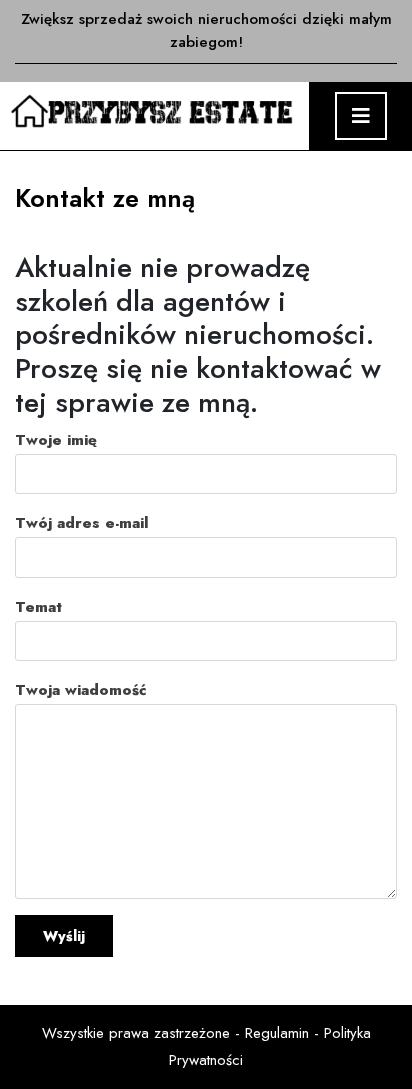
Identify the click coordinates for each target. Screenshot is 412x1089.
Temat (38, 607)
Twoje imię (56, 440)
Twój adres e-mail (81, 523)
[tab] (361, 116)
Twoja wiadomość (80, 690)
